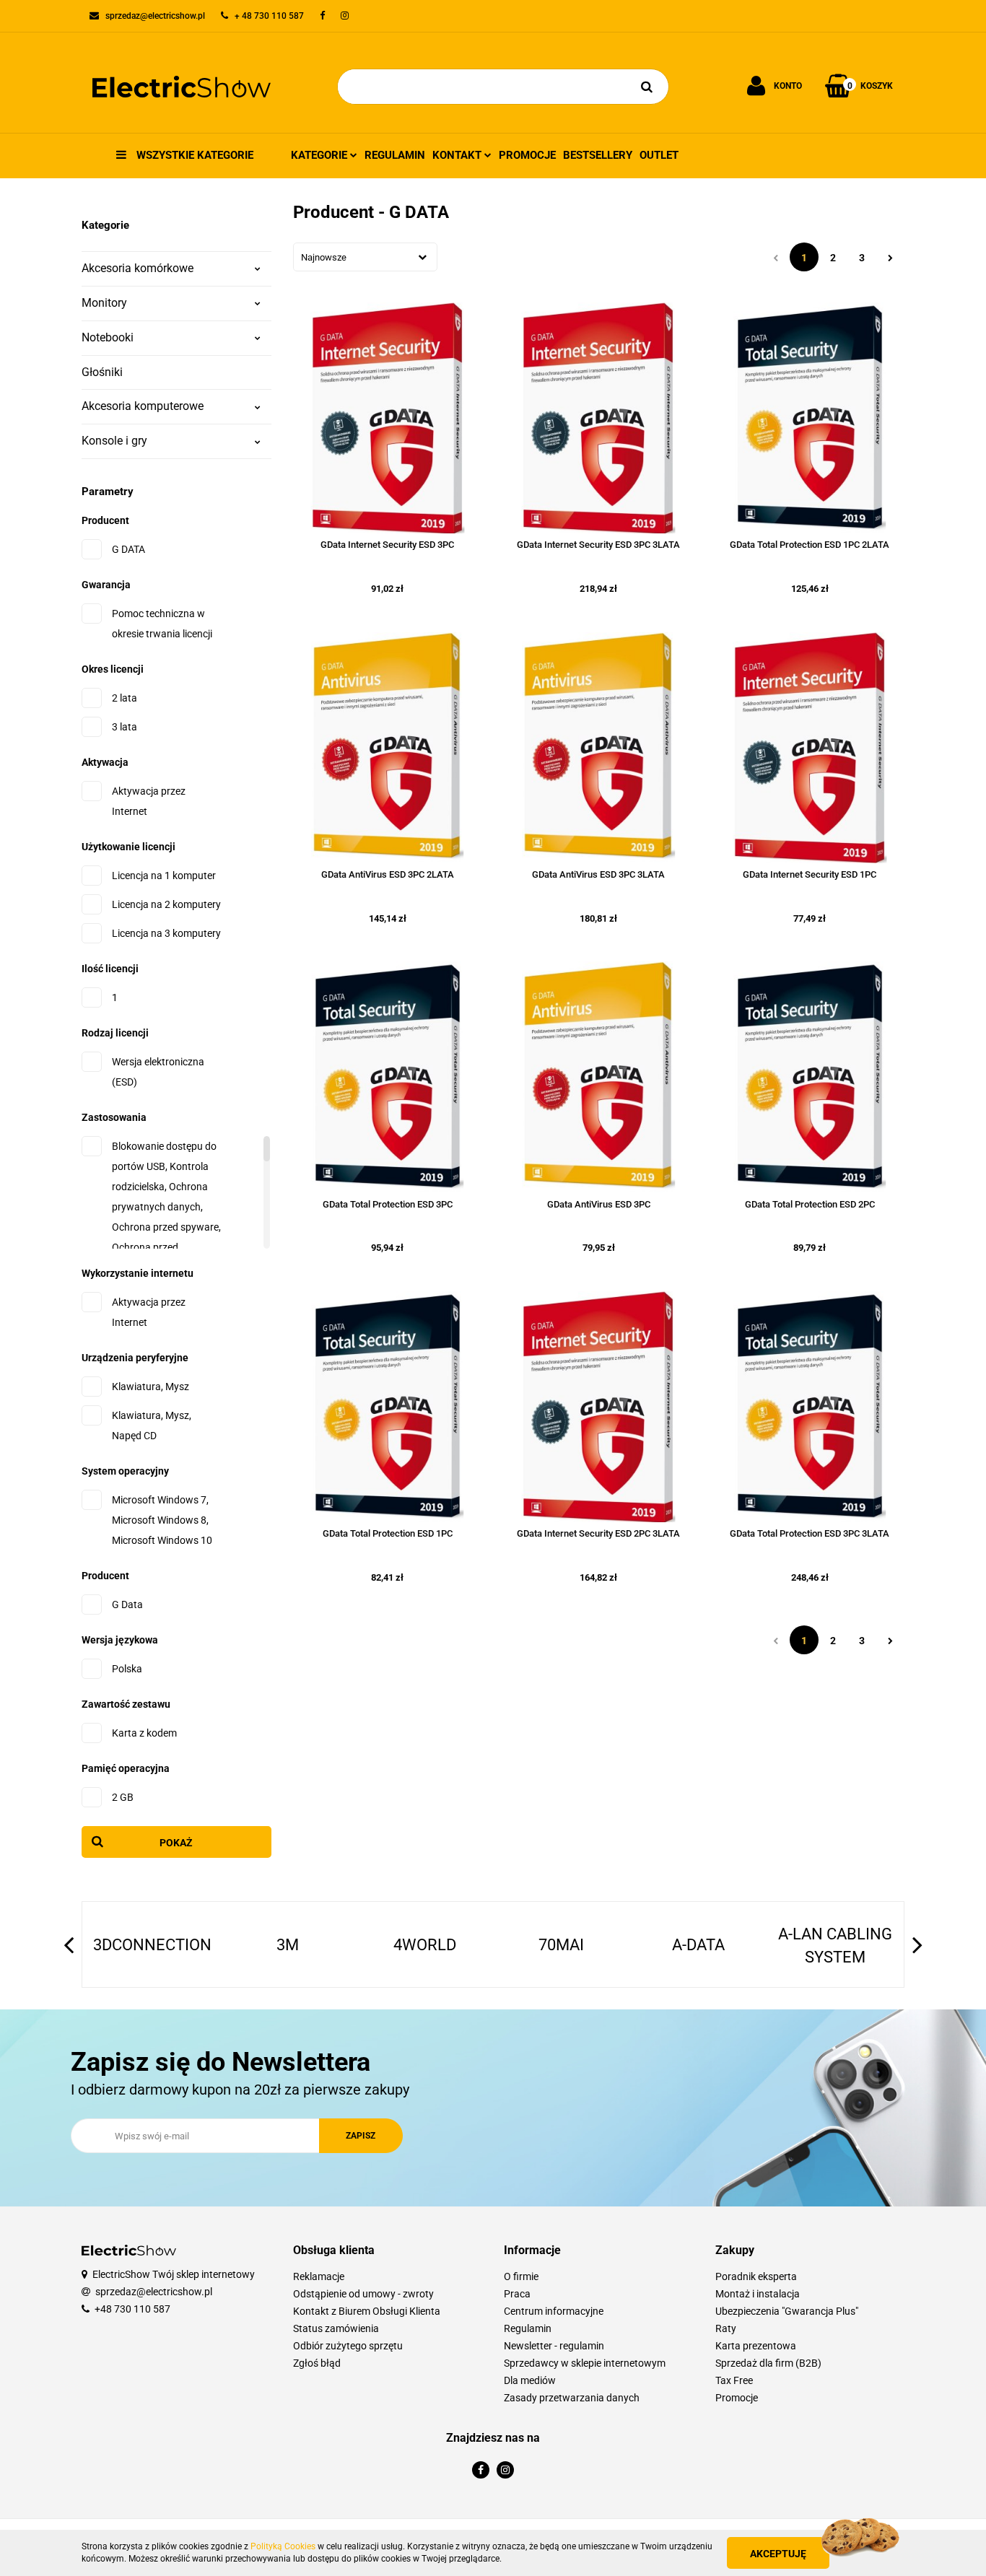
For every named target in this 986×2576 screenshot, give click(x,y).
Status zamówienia (336, 2328)
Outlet (659, 155)
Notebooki (108, 337)
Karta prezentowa (756, 2346)
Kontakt (458, 155)
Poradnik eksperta (756, 2276)
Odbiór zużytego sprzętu (348, 2346)
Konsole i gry (114, 441)
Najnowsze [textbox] (324, 257)
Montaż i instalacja (758, 2294)
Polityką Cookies (283, 2546)
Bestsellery (598, 155)
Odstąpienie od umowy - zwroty (363, 2294)
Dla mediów (530, 2380)
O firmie (521, 2276)
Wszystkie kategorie (193, 155)
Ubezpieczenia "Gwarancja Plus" (787, 2311)
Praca (517, 2294)
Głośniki (102, 372)
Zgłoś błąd (317, 2363)
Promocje (527, 155)
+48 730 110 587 (132, 2309)
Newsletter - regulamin (554, 2346)
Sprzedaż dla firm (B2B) (768, 2363)
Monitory (104, 303)
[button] (388, 2251)
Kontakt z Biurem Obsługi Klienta (367, 2311)
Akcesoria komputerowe (143, 406)
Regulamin (395, 155)
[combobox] (365, 257)
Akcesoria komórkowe (138, 268)
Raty (726, 2328)
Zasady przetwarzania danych (572, 2398)
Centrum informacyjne (554, 2311)
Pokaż (176, 1843)
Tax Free (734, 2380)
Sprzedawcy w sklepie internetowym (585, 2363)
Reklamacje (319, 2276)
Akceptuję (778, 2554)
